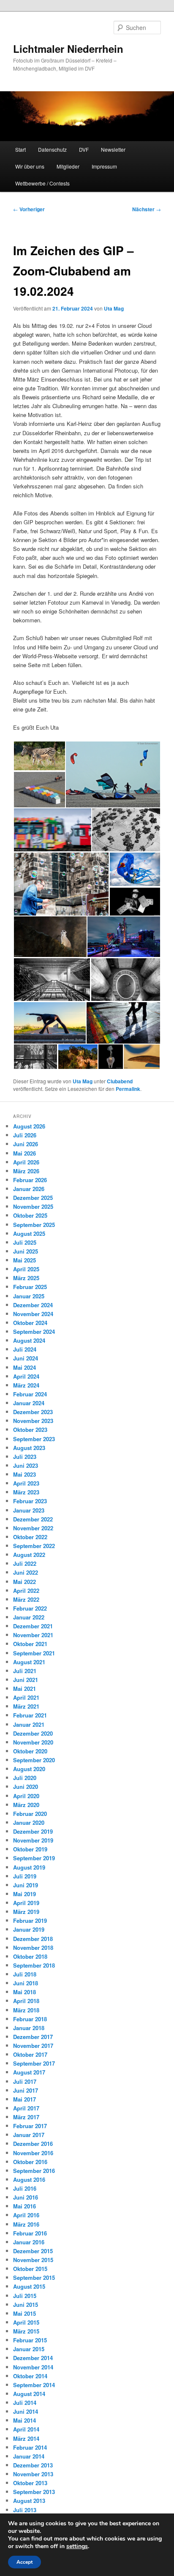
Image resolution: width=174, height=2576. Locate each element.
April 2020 (26, 1796)
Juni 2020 (26, 1787)
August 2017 (29, 2072)
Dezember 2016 (33, 2144)
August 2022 (29, 1555)
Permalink (128, 1089)
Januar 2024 (29, 1403)
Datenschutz (52, 149)
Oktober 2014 (30, 2376)
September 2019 (34, 1858)
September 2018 (34, 1965)
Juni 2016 (26, 2197)
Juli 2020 (25, 1778)
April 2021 (26, 1697)
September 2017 (34, 2063)
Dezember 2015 (33, 2251)
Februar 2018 (30, 2019)
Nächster (147, 209)
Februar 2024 (30, 1394)
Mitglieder (68, 166)
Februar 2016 (30, 2233)
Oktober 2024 (30, 1323)
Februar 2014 (30, 2447)
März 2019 (26, 1912)
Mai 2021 (24, 1689)
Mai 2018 (24, 1992)
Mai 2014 (24, 2420)
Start (20, 149)
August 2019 (29, 1867)
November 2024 (33, 1314)
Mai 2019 (24, 1894)
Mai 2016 (24, 2206)
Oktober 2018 (30, 1956)
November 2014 (33, 2367)
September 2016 (34, 2171)
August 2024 (29, 1340)
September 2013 (34, 2492)
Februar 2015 (30, 2340)
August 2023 (29, 1448)
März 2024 (26, 1385)
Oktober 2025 (30, 1215)
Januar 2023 (29, 1510)
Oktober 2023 (30, 1430)
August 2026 (29, 1126)
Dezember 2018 (33, 1939)
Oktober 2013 (30, 2483)
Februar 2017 (30, 2126)
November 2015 (33, 2260)
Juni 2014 (26, 2411)
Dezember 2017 (33, 2037)
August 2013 (29, 2501)
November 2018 (33, 1948)
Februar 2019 (30, 1920)
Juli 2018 (25, 1974)
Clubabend (120, 1081)
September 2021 (34, 1653)
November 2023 (33, 1421)
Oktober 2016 (30, 2162)
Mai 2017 (24, 2099)
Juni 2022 (26, 1572)
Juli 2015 (25, 2296)
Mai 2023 (24, 1474)
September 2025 (34, 1225)
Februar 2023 (30, 1501)
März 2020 (26, 1805)
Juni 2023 (26, 1465)
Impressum (104, 166)
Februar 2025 (30, 1287)
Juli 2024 (25, 1349)
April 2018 (26, 2001)
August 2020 (29, 1769)
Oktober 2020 (30, 1751)
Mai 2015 (24, 2313)
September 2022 (34, 1546)
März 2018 (26, 2010)
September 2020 (34, 1760)
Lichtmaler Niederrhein (68, 49)
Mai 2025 (24, 1260)
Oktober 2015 (30, 2269)
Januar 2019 (29, 1929)
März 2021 (26, 1706)
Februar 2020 (30, 1814)
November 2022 (33, 1528)
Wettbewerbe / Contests (42, 183)
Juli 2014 (25, 2403)
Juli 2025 (25, 1242)
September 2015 (34, 2278)
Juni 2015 (26, 2305)
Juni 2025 (26, 1251)
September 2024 (34, 1332)
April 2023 (26, 1483)
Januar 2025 (29, 1296)
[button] (39, 756)
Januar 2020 (29, 1822)
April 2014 (26, 2429)
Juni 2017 (26, 2090)
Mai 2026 (24, 1153)
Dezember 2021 (33, 1626)
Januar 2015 (29, 2349)
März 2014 (26, 2438)
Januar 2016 (29, 2242)
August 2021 (29, 1662)
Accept (24, 2562)
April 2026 (26, 1162)
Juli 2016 (25, 2188)
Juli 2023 (25, 1457)
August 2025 (29, 1233)
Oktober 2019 (30, 1849)
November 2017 (33, 2046)
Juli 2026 (25, 1135)
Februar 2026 (30, 1180)
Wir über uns (30, 166)
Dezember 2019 (33, 1831)
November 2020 (33, 1742)
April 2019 (26, 1903)
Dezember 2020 (33, 1733)
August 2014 (29, 2394)
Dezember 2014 (33, 2358)
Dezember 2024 (33, 1305)
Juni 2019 (26, 1885)
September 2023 (34, 1439)
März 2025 (26, 1278)
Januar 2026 (29, 1189)
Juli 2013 (25, 2510)
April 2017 (26, 2108)
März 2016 (26, 2224)
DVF (84, 149)
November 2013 (33, 2474)
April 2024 (26, 1376)
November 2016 (33, 2153)
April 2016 (26, 2215)
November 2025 (33, 1206)
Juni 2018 (26, 1983)
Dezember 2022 (33, 1519)
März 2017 (26, 2117)
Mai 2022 (24, 1582)
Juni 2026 (26, 1144)
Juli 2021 (25, 1671)
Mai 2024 (24, 1367)
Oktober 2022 (30, 1537)
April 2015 (26, 2322)
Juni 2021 (26, 1680)
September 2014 (34, 2385)
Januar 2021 (29, 1724)
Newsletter (113, 149)
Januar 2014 (29, 2456)
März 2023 (26, 1492)
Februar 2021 (30, 1715)
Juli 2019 (25, 1876)
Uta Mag (114, 308)
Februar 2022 (30, 1608)
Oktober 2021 (30, 1644)
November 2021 (33, 1635)
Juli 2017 (25, 2081)
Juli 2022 (25, 1563)
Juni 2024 (26, 1358)
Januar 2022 (29, 1617)
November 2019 (33, 1840)
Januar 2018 (29, 2028)
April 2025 (26, 1269)
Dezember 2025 (33, 1198)
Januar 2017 (29, 2135)
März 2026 (26, 1171)
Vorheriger (29, 209)
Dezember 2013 (33, 2465)
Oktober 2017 (30, 2054)
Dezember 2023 (33, 1412)
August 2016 (29, 2179)
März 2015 (26, 2331)
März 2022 (26, 1599)
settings (77, 2546)
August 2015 (29, 2286)
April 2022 (26, 1591)
